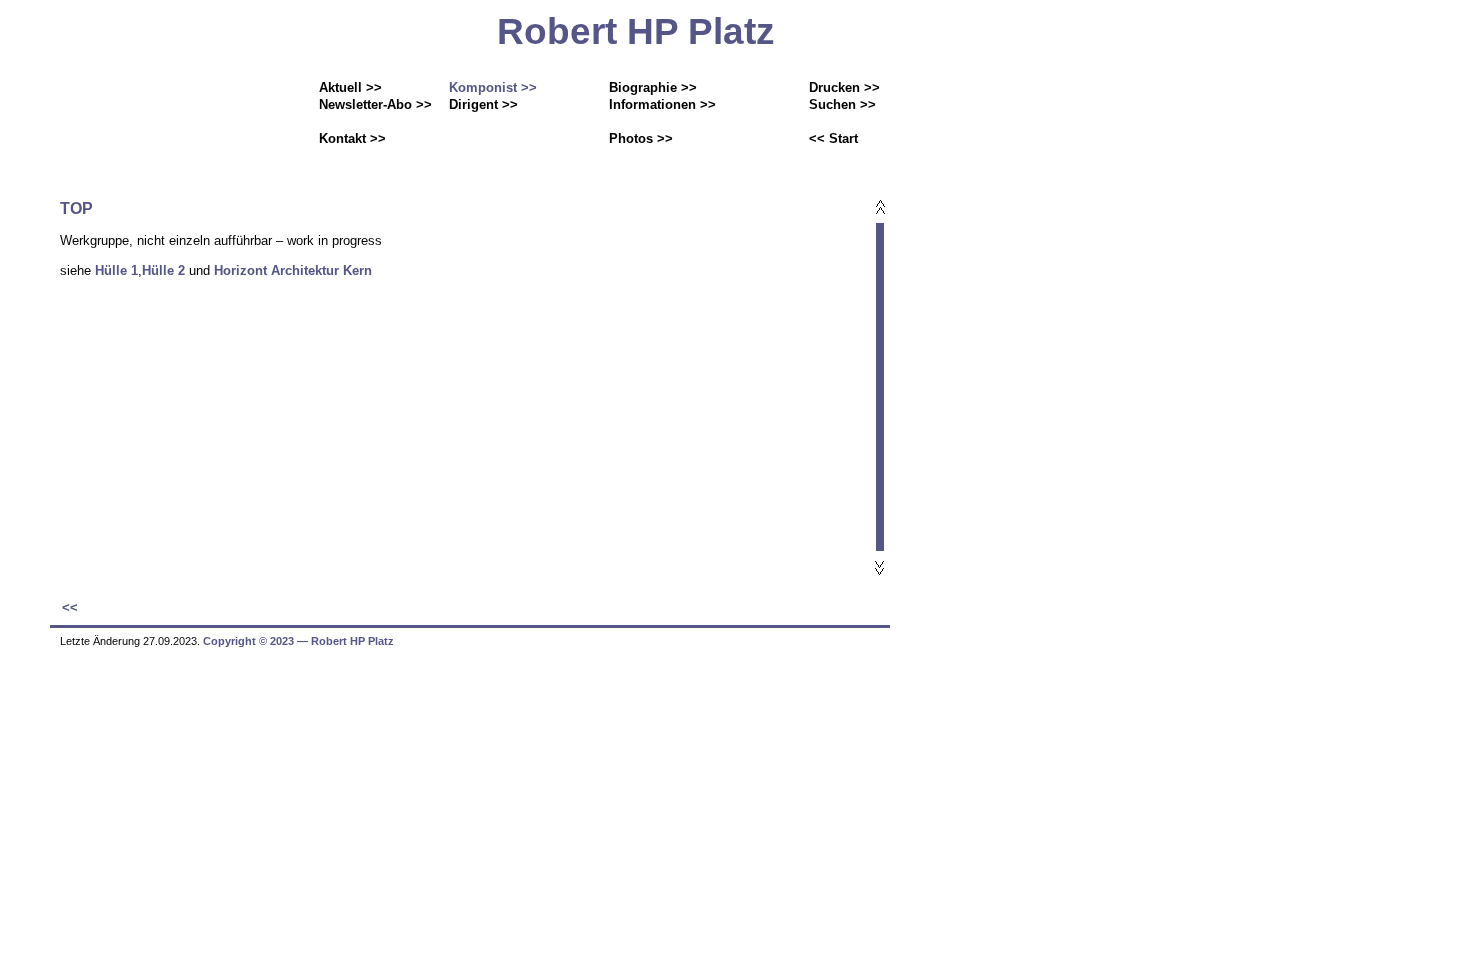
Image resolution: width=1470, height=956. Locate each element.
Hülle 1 (116, 270)
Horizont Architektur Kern (293, 270)
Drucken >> (844, 87)
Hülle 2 (163, 270)
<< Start (833, 138)
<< (70, 607)
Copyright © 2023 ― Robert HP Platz (298, 641)
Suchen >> (842, 104)
